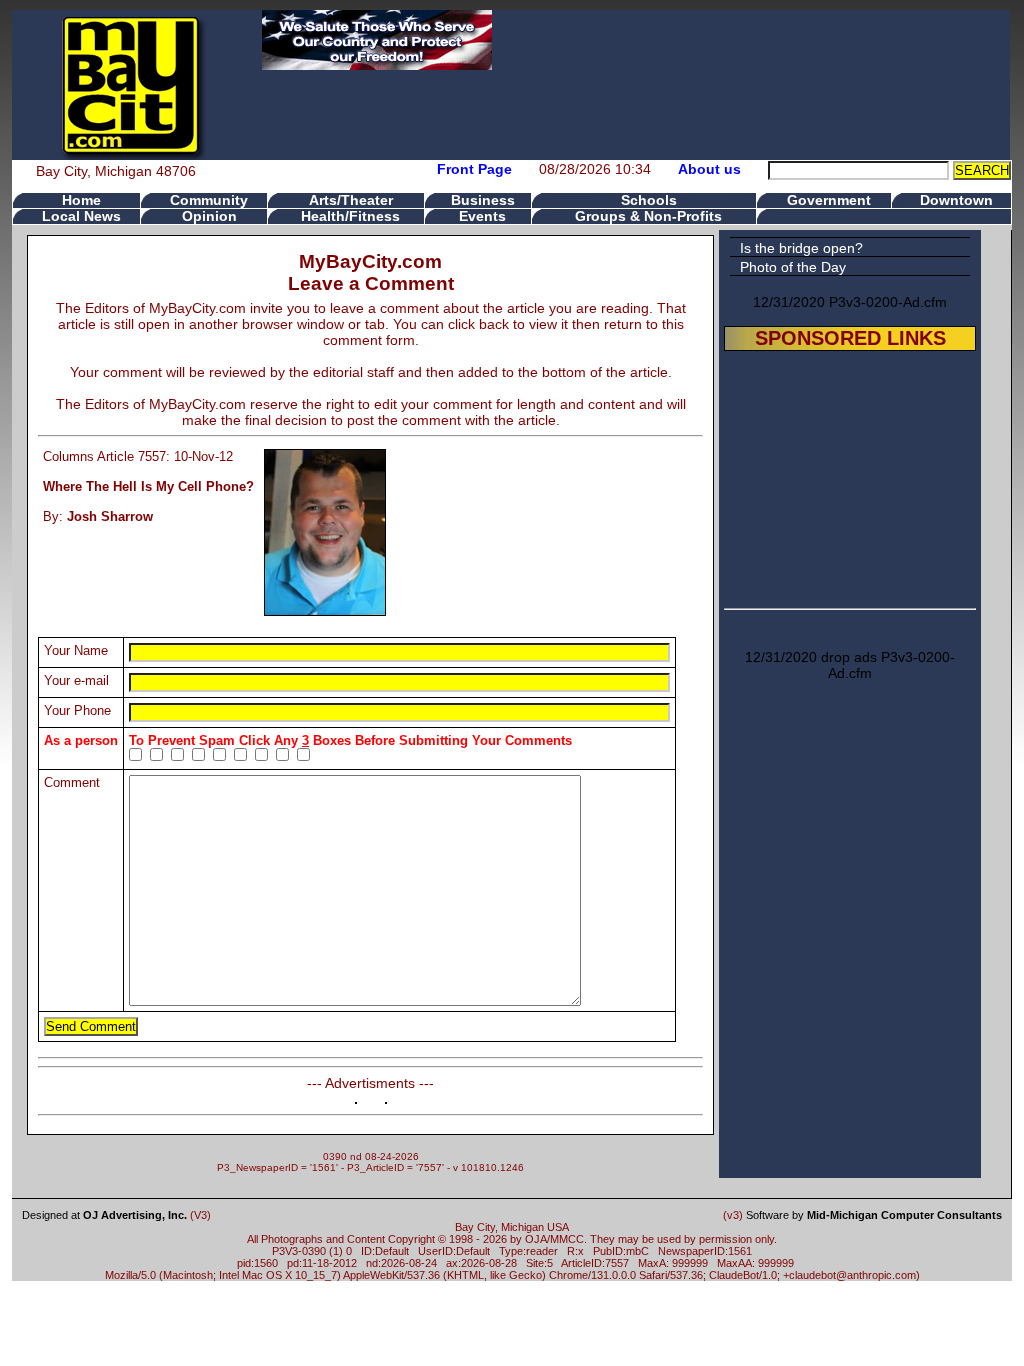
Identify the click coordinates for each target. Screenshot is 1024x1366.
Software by (874, 1215)
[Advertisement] (850, 476)
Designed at (104, 1215)
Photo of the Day (793, 267)
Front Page (474, 169)
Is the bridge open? (801, 248)
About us (709, 169)
